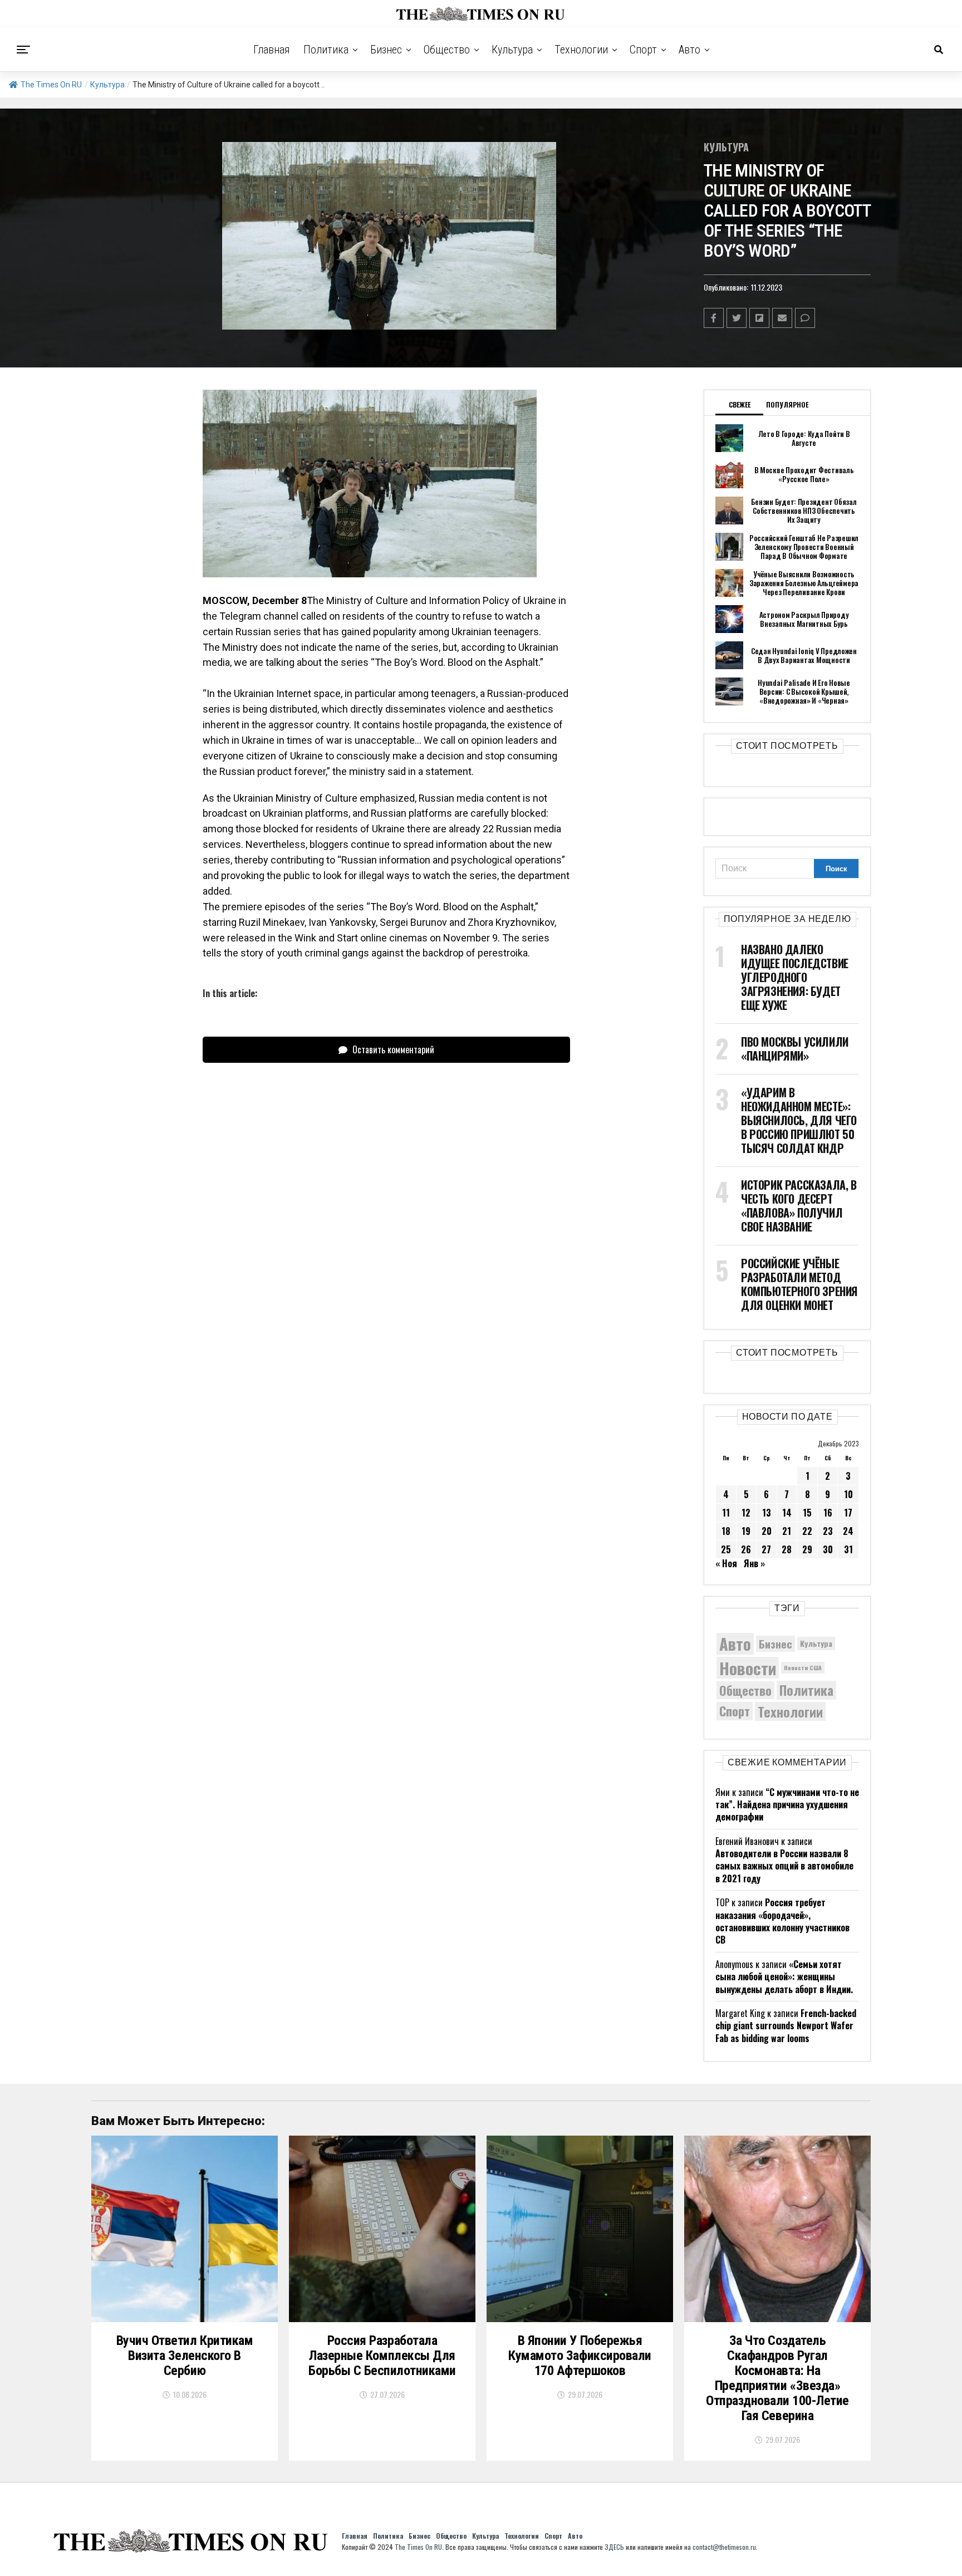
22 (807, 1531)
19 (746, 1531)
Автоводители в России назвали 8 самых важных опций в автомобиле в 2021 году (784, 1866)
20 (767, 1531)
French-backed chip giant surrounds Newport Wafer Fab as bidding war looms (786, 2026)
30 (828, 1549)
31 (848, 1549)
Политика (326, 50)
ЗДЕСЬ (614, 2547)
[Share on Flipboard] (759, 318)
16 (828, 1513)
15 (807, 1513)
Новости (748, 1668)
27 (766, 1549)
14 (787, 1513)
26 (746, 1549)
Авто (689, 50)
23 (828, 1531)
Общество (447, 50)
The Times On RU (51, 85)
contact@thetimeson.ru (724, 2547)
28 (787, 1549)
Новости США (803, 1667)
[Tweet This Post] (737, 318)
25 (726, 1549)
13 (767, 1513)
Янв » (754, 1563)
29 (807, 1549)
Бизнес (386, 50)
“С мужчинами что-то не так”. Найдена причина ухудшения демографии (787, 1805)
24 (848, 1531)
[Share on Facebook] (714, 318)
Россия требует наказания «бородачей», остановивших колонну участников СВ (782, 1921)
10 (848, 1494)
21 (787, 1531)
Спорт (643, 50)
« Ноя (726, 1563)
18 (726, 1531)
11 (726, 1513)
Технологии (581, 50)
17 (848, 1513)
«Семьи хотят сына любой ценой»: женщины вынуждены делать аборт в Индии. (784, 1977)
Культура (512, 50)
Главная (272, 50)
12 (746, 1513)
